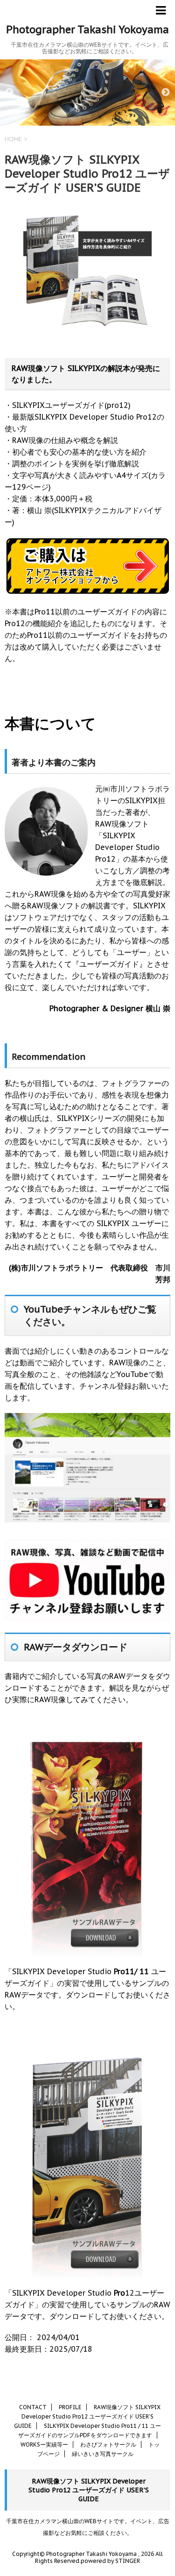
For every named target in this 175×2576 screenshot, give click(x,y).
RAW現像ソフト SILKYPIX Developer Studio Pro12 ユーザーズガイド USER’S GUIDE (87, 2416)
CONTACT (33, 2407)
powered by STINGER (110, 2561)
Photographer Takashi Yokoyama (87, 29)
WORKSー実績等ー (44, 2444)
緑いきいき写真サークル (103, 2454)
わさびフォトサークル (108, 2444)
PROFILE (70, 2407)
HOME (13, 139)
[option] (87, 93)
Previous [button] (9, 93)
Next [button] (166, 93)
